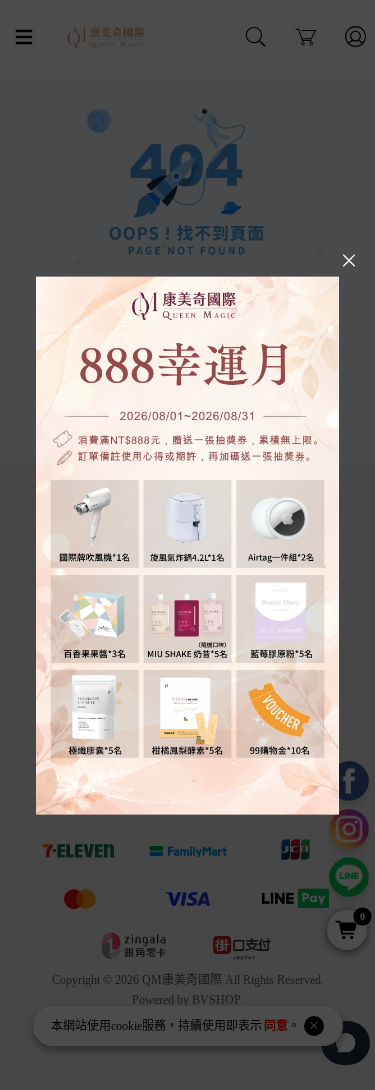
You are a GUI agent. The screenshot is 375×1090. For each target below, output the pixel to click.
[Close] (349, 261)
